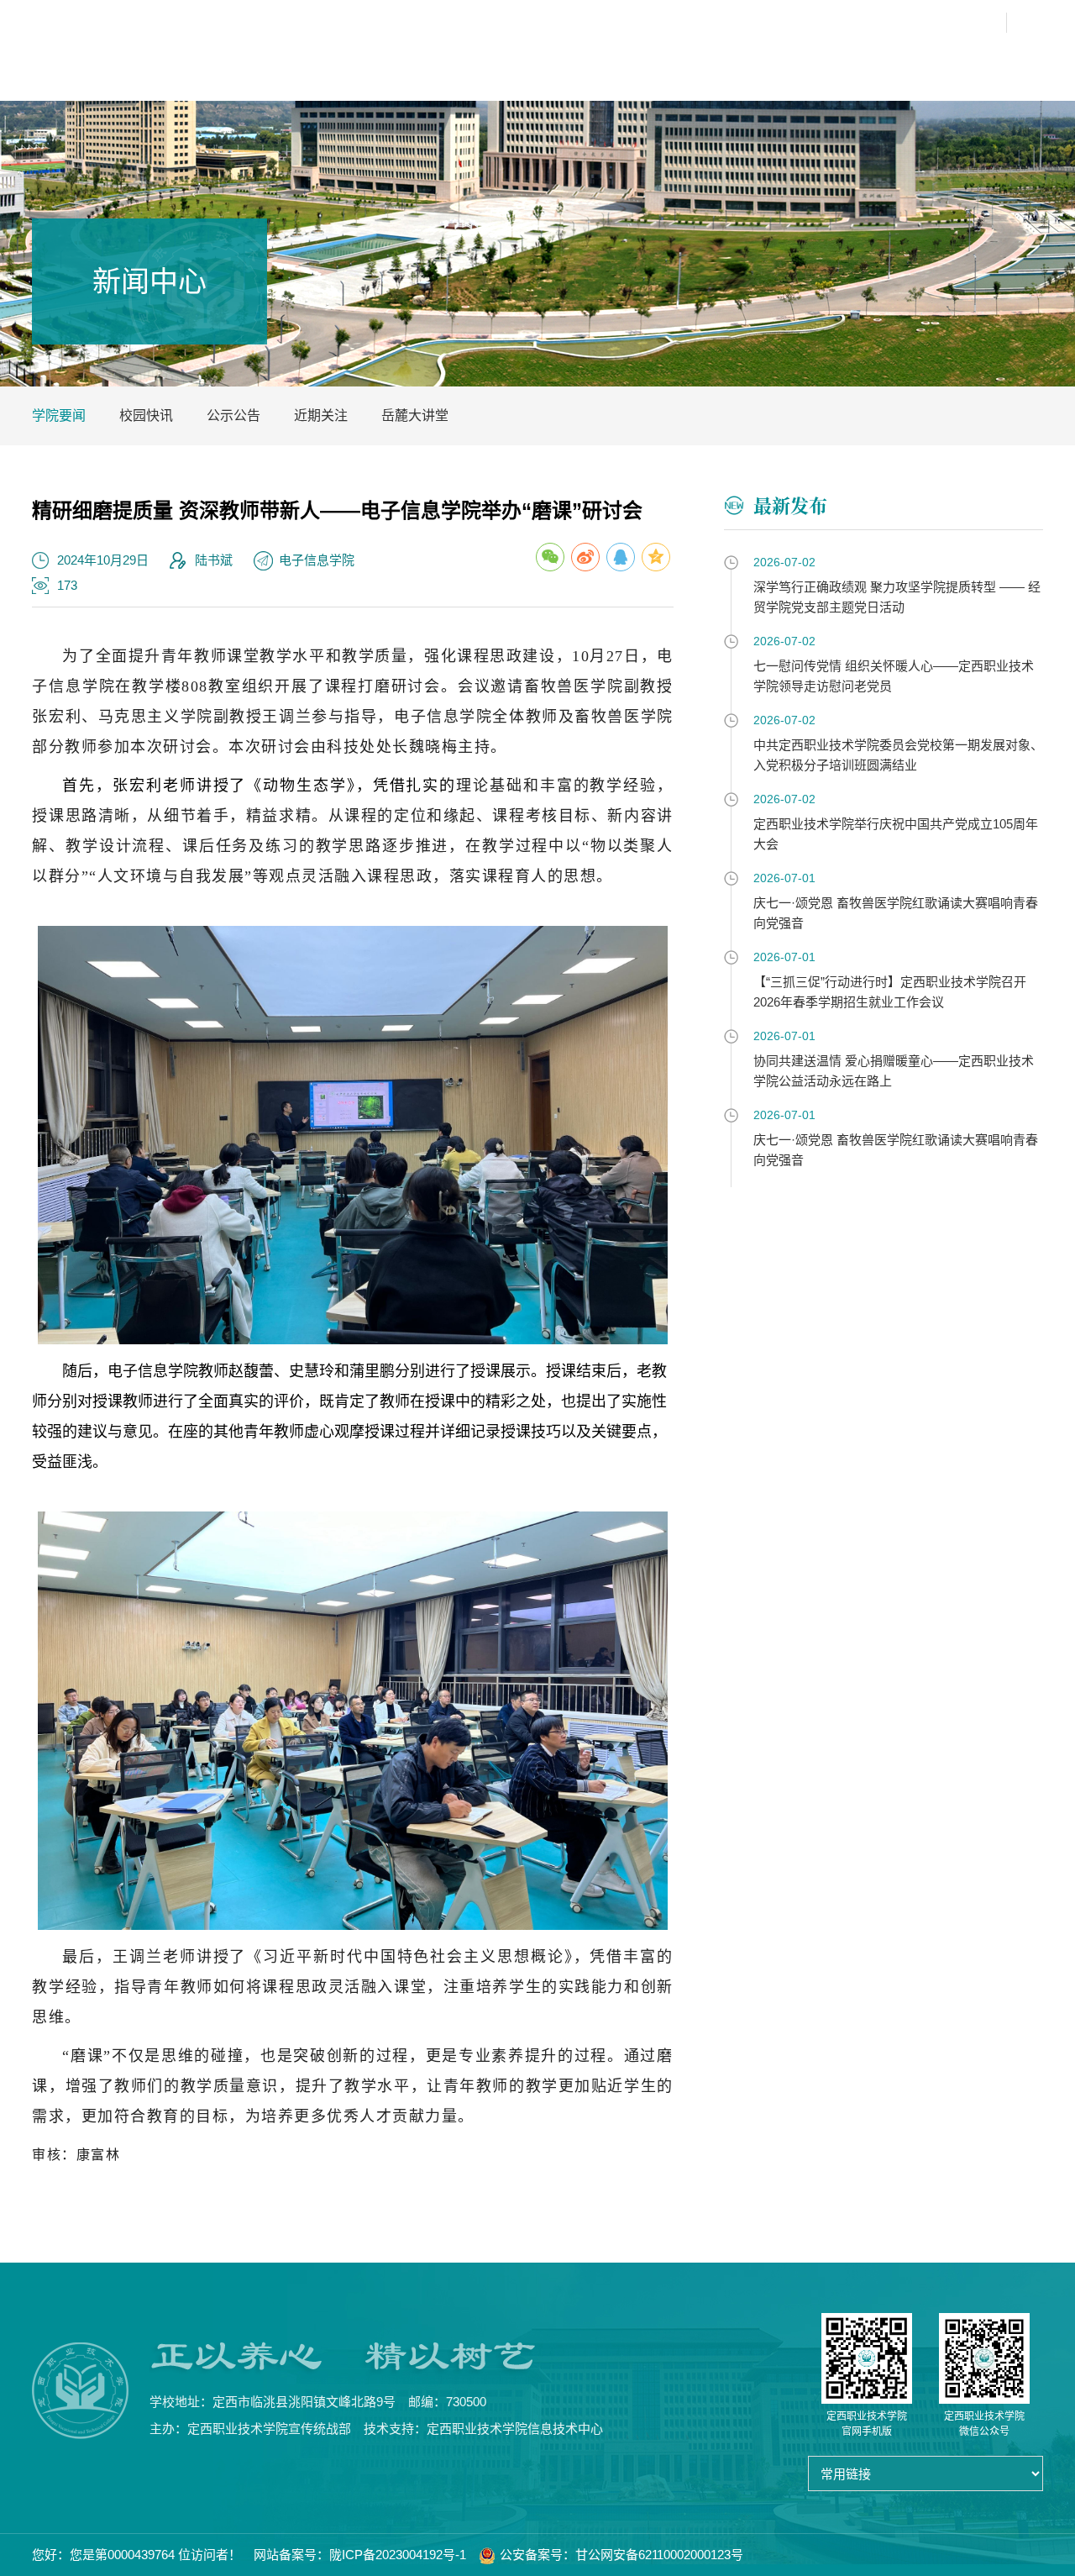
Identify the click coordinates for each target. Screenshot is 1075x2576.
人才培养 (605, 63)
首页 (411, 63)
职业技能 (880, 63)
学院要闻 (59, 415)
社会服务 (949, 63)
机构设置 (536, 63)
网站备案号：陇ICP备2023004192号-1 (360, 2555)
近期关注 (321, 415)
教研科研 (742, 63)
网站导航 (964, 23)
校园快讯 (146, 415)
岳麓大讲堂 (415, 415)
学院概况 (467, 63)
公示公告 (233, 415)
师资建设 (674, 63)
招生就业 (811, 63)
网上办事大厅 (868, 23)
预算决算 (1018, 63)
